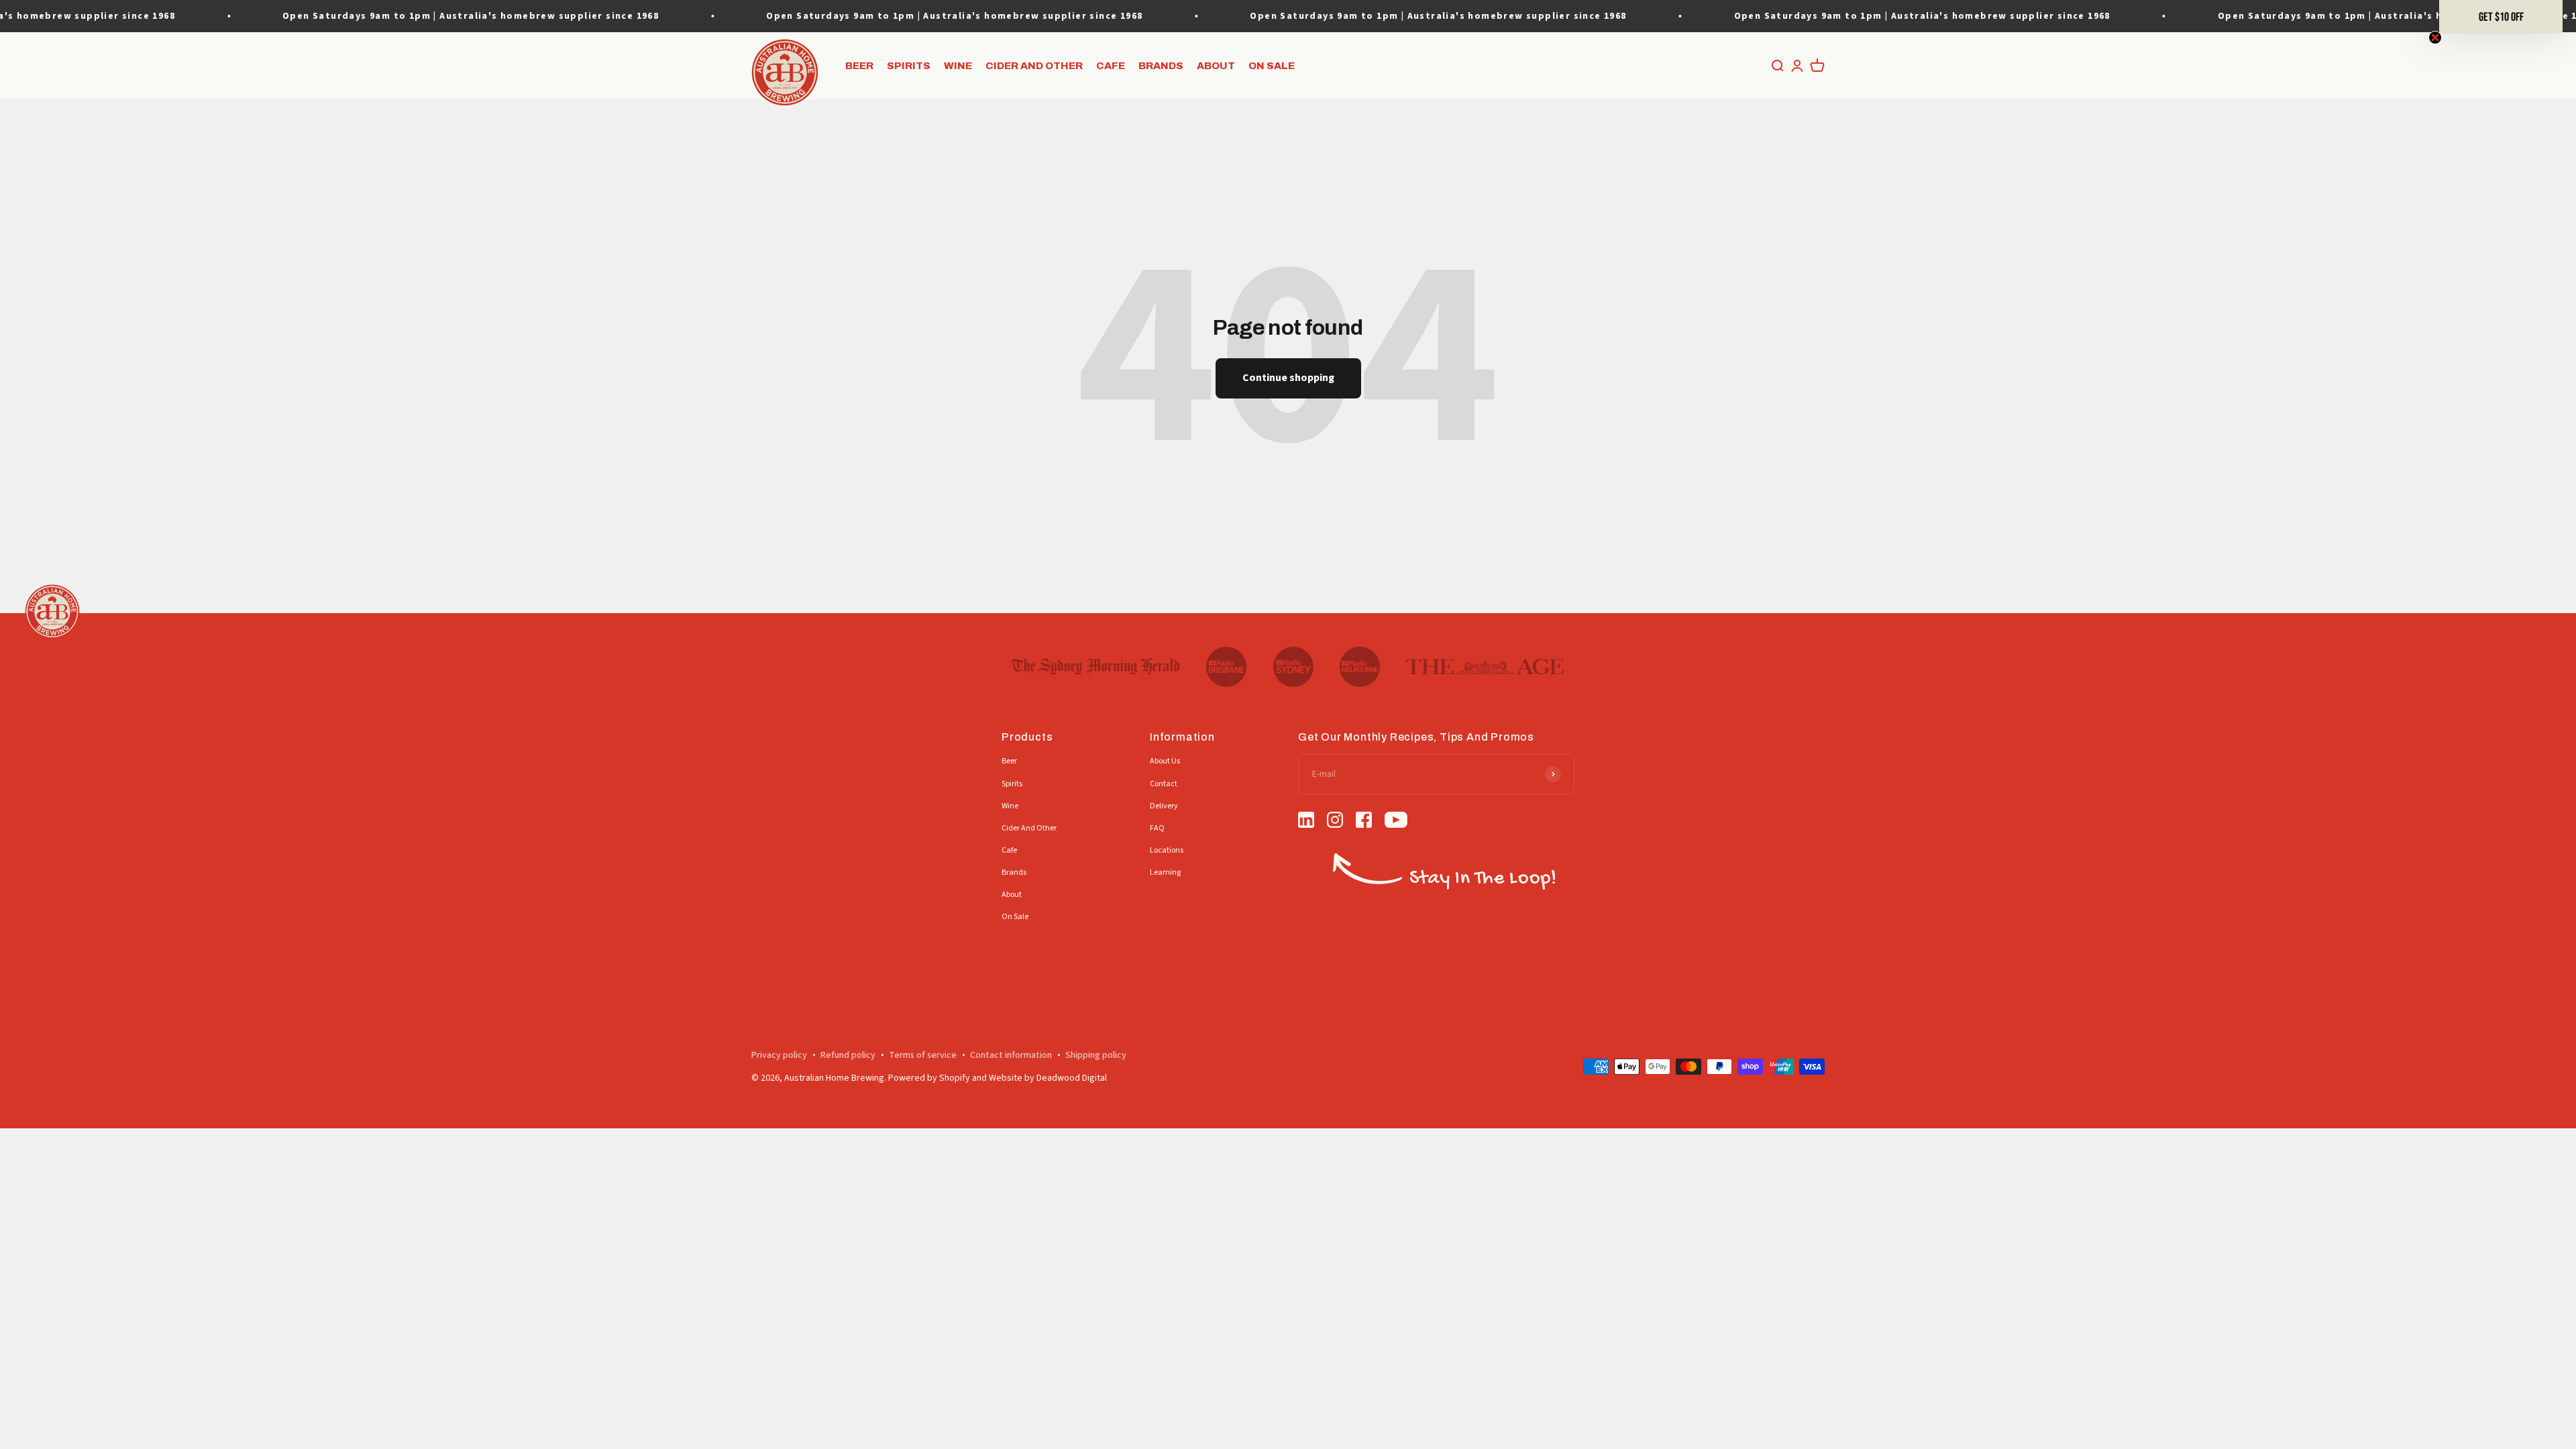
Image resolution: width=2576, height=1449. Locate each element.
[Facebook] (1364, 822)
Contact (1164, 784)
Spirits (909, 66)
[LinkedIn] (1306, 822)
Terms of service (923, 1055)
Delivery (1164, 806)
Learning (1165, 872)
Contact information (1011, 1055)
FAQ (1157, 828)
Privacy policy (779, 1055)
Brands (1161, 66)
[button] (2501, 17)
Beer (859, 66)
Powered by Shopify (929, 1078)
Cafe (1111, 66)
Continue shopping (1288, 378)
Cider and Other (1034, 66)
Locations (1167, 850)
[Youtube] (1396, 822)
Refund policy (848, 1055)
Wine (958, 66)
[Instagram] (1335, 822)
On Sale (1272, 66)
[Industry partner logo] (1096, 667)
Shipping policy (1096, 1055)
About (1216, 66)
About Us (1165, 761)
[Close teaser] (2435, 38)
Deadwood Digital (1072, 1078)
